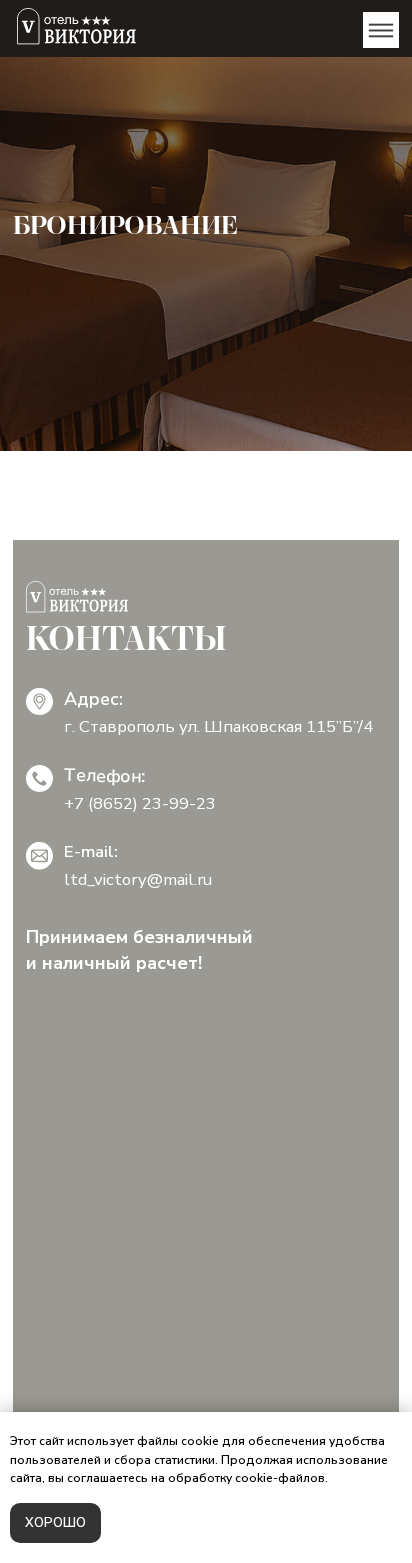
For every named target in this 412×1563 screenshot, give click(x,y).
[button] (381, 30)
